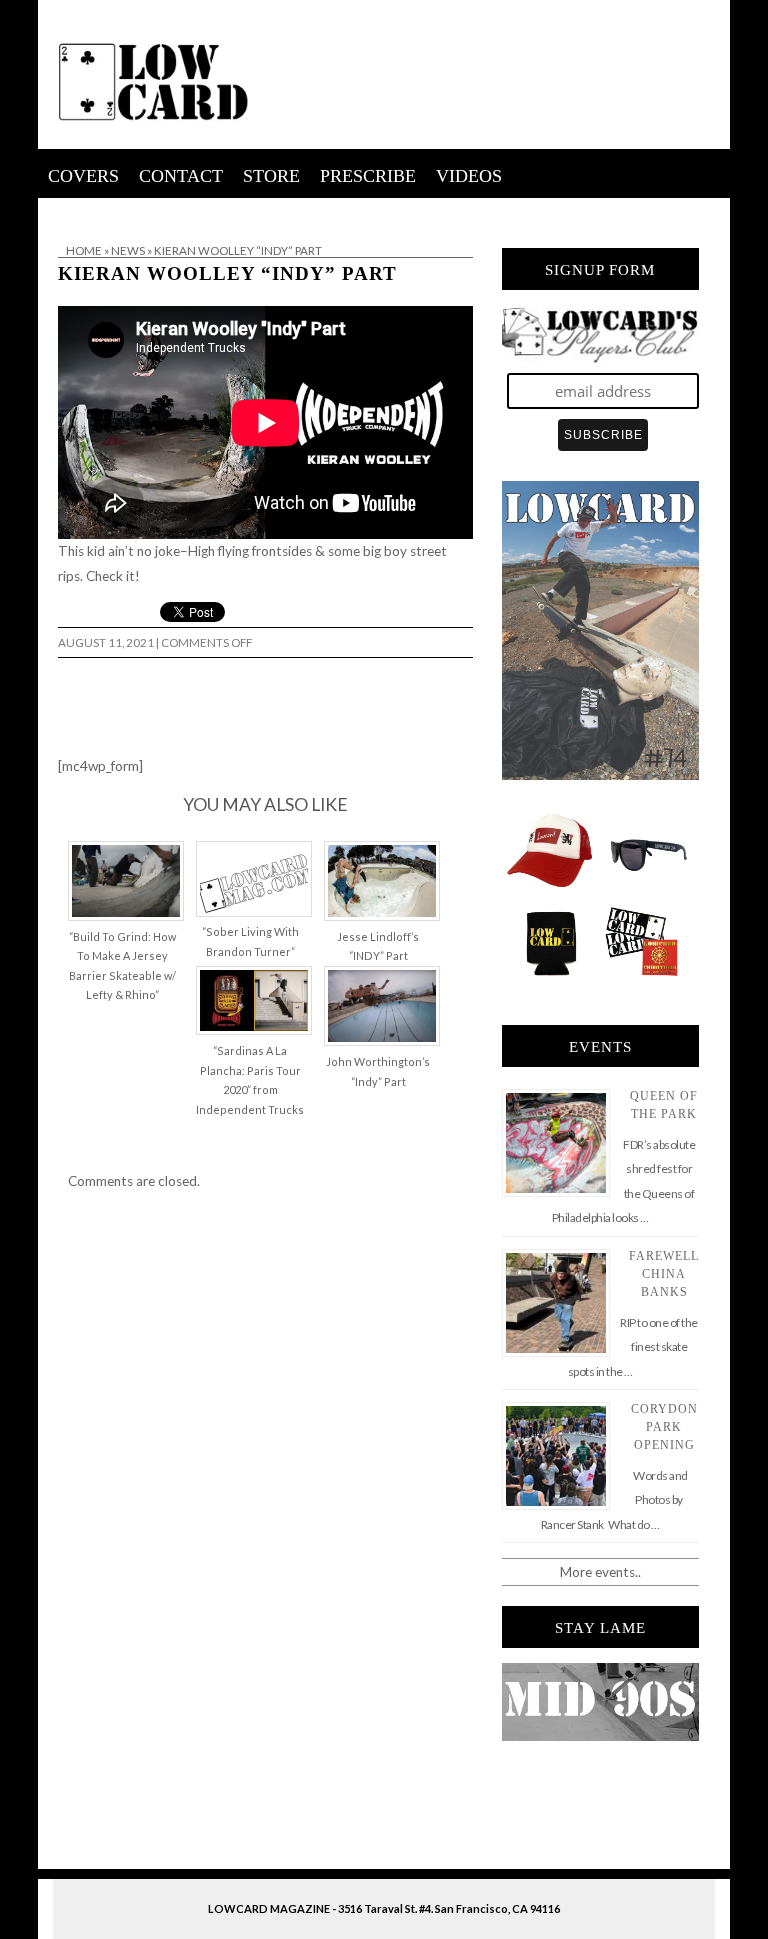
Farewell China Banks (664, 1274)
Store (271, 176)
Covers (83, 176)
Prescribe (368, 176)
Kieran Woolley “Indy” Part (227, 273)
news (128, 250)
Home (84, 250)
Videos (469, 176)
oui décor (66, 211)
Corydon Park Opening (664, 1427)
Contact (181, 176)
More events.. (600, 1572)
